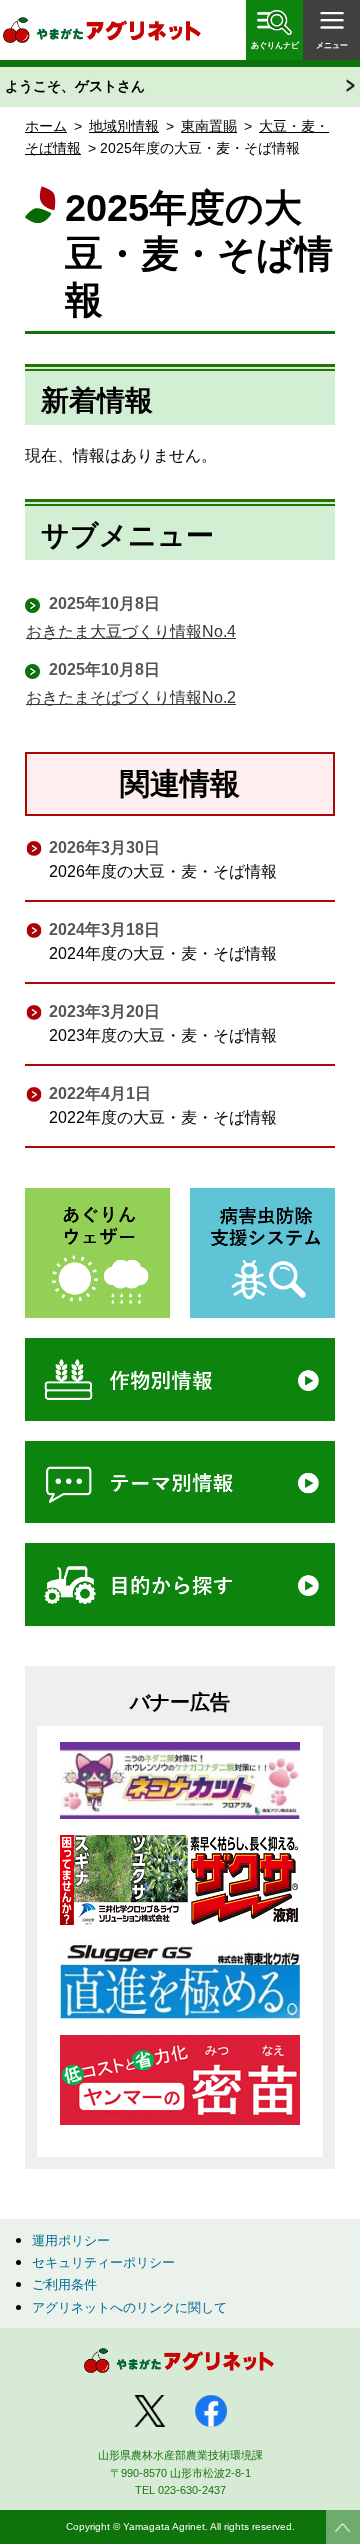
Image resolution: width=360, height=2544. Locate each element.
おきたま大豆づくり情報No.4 (131, 631)
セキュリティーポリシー (103, 2262)
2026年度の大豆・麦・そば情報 (163, 871)
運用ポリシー (71, 2240)
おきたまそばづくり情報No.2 (131, 697)
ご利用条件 (64, 2284)
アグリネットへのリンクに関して (129, 2307)
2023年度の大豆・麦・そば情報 (163, 1035)
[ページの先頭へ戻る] (343, 2527)
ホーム (46, 126)
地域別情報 (124, 126)
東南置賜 (209, 126)
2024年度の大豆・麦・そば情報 (163, 953)
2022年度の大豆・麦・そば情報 (163, 1117)
